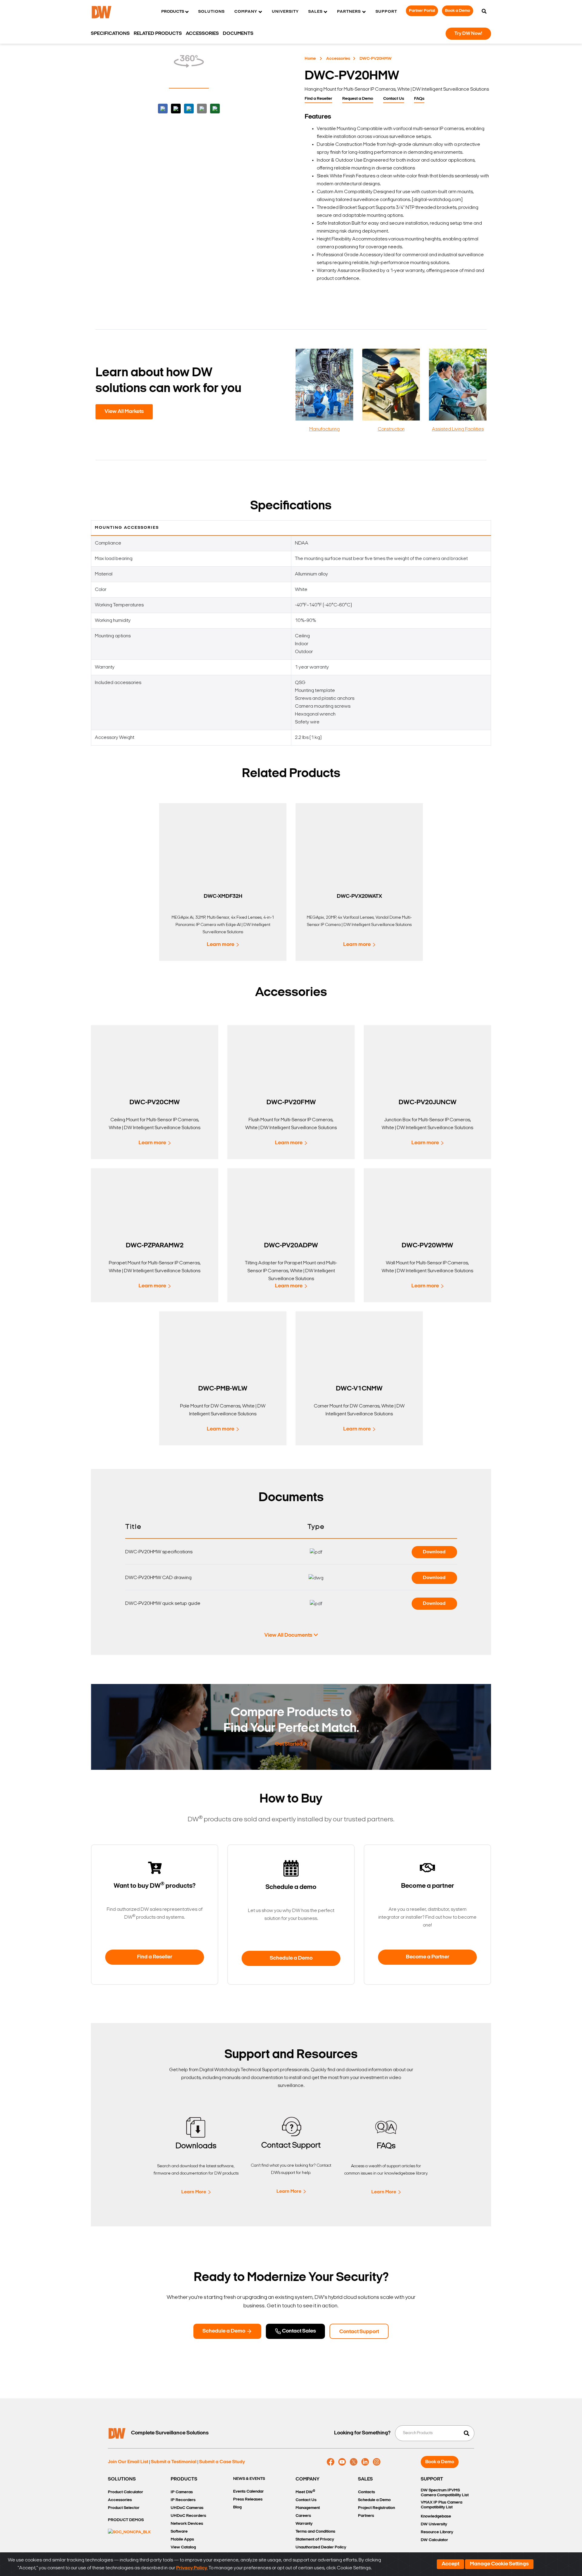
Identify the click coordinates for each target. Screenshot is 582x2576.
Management (308, 2508)
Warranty (304, 2524)
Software (179, 2532)
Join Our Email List (128, 2462)
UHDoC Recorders (188, 2516)
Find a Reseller (318, 99)
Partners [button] (349, 12)
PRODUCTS (184, 2479)
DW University (434, 2524)
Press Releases (248, 2499)
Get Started (289, 1744)
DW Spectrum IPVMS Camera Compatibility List (445, 2493)
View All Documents (288, 1635)
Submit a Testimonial (174, 2462)
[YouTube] (342, 2462)
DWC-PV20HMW (376, 59)
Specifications (110, 34)
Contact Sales (298, 2331)
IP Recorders (183, 2500)
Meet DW (305, 2492)
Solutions (211, 12)
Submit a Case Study (222, 2462)
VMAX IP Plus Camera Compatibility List (442, 2505)
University (285, 12)
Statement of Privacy (315, 2539)
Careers (303, 2516)
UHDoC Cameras (187, 2508)
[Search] (484, 12)
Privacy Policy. (192, 2568)
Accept (450, 2564)
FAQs (419, 99)
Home (310, 59)
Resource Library (437, 2532)
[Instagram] (377, 2462)
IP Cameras (182, 2492)
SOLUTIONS (122, 2479)
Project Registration (376, 2508)
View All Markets (124, 412)
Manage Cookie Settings (499, 2564)
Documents (238, 34)
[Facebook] (331, 2462)
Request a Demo (358, 99)
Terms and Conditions (315, 2532)
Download (434, 1552)
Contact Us (394, 99)
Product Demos (126, 2520)
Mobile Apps (182, 2539)
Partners (366, 2516)
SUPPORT (432, 2479)
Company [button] (246, 12)
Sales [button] (315, 12)
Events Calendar (248, 2492)
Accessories (338, 59)
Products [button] (173, 12)
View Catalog (183, 2547)
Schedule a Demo (291, 1958)
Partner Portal (422, 11)
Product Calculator (125, 2492)
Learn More (194, 2192)
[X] (354, 2462)
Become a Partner (428, 1957)
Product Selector (124, 2508)
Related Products (158, 34)
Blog (237, 2507)
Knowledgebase (436, 2516)
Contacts (366, 2492)
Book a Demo (458, 11)
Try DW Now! (468, 34)
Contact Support (359, 2332)
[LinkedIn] (365, 2462)
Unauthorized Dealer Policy (321, 2547)
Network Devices (187, 2524)
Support (386, 12)
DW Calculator (434, 2540)
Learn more (221, 945)
